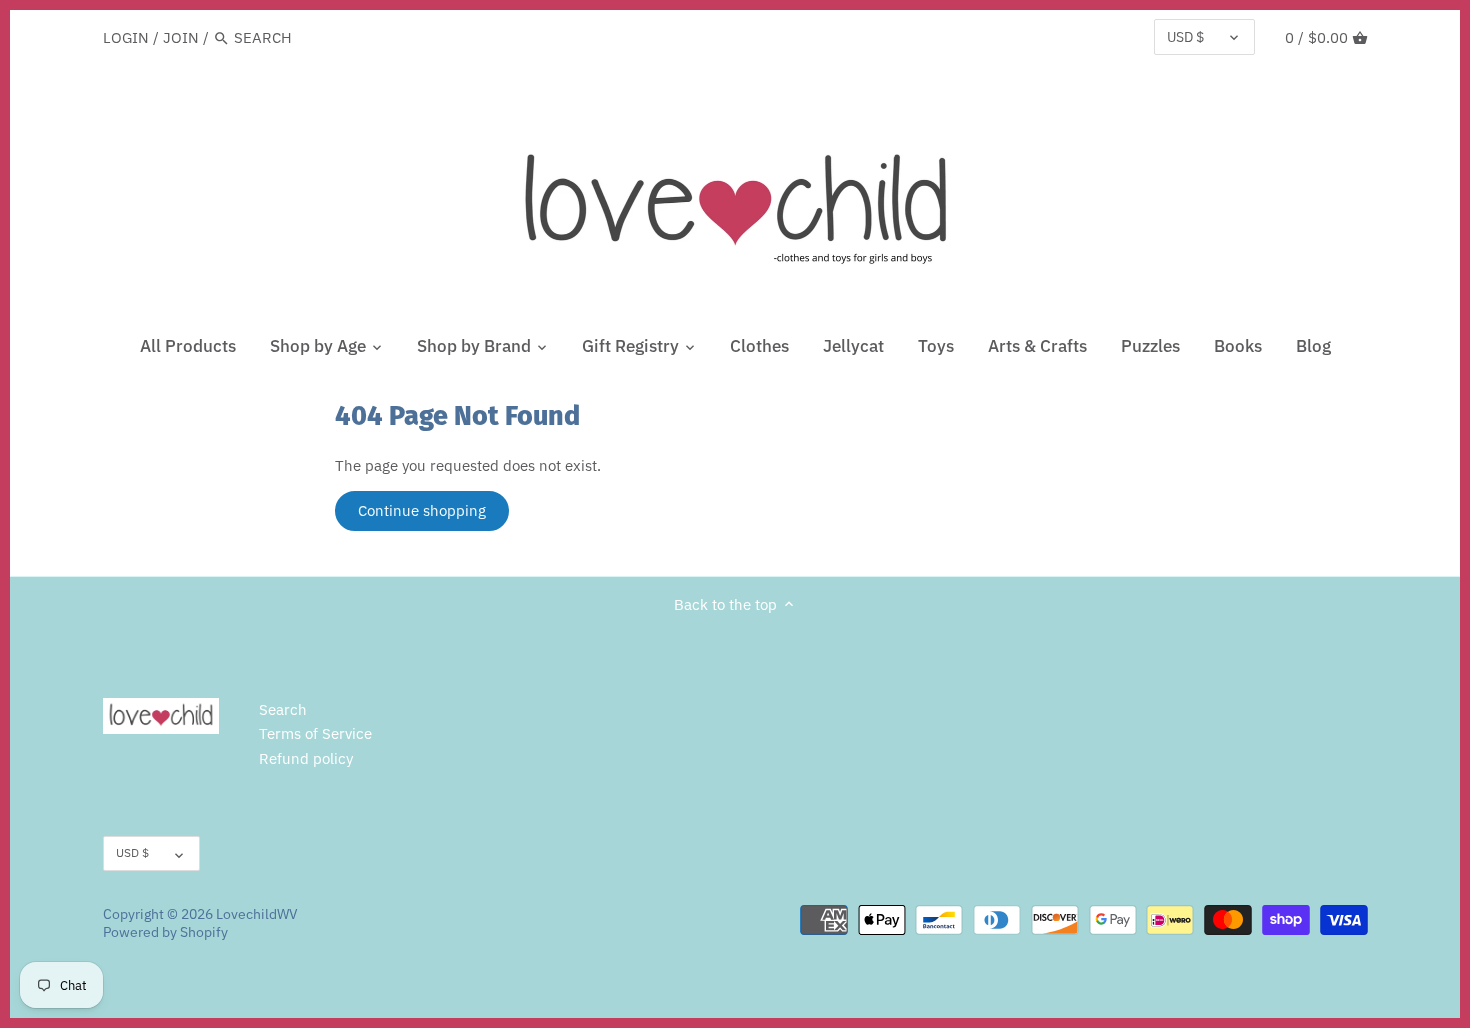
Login (126, 37)
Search (283, 709)
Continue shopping (422, 510)
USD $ (1185, 37)
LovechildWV (257, 914)
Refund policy (306, 758)
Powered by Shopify (165, 932)
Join (181, 37)
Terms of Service (315, 733)
